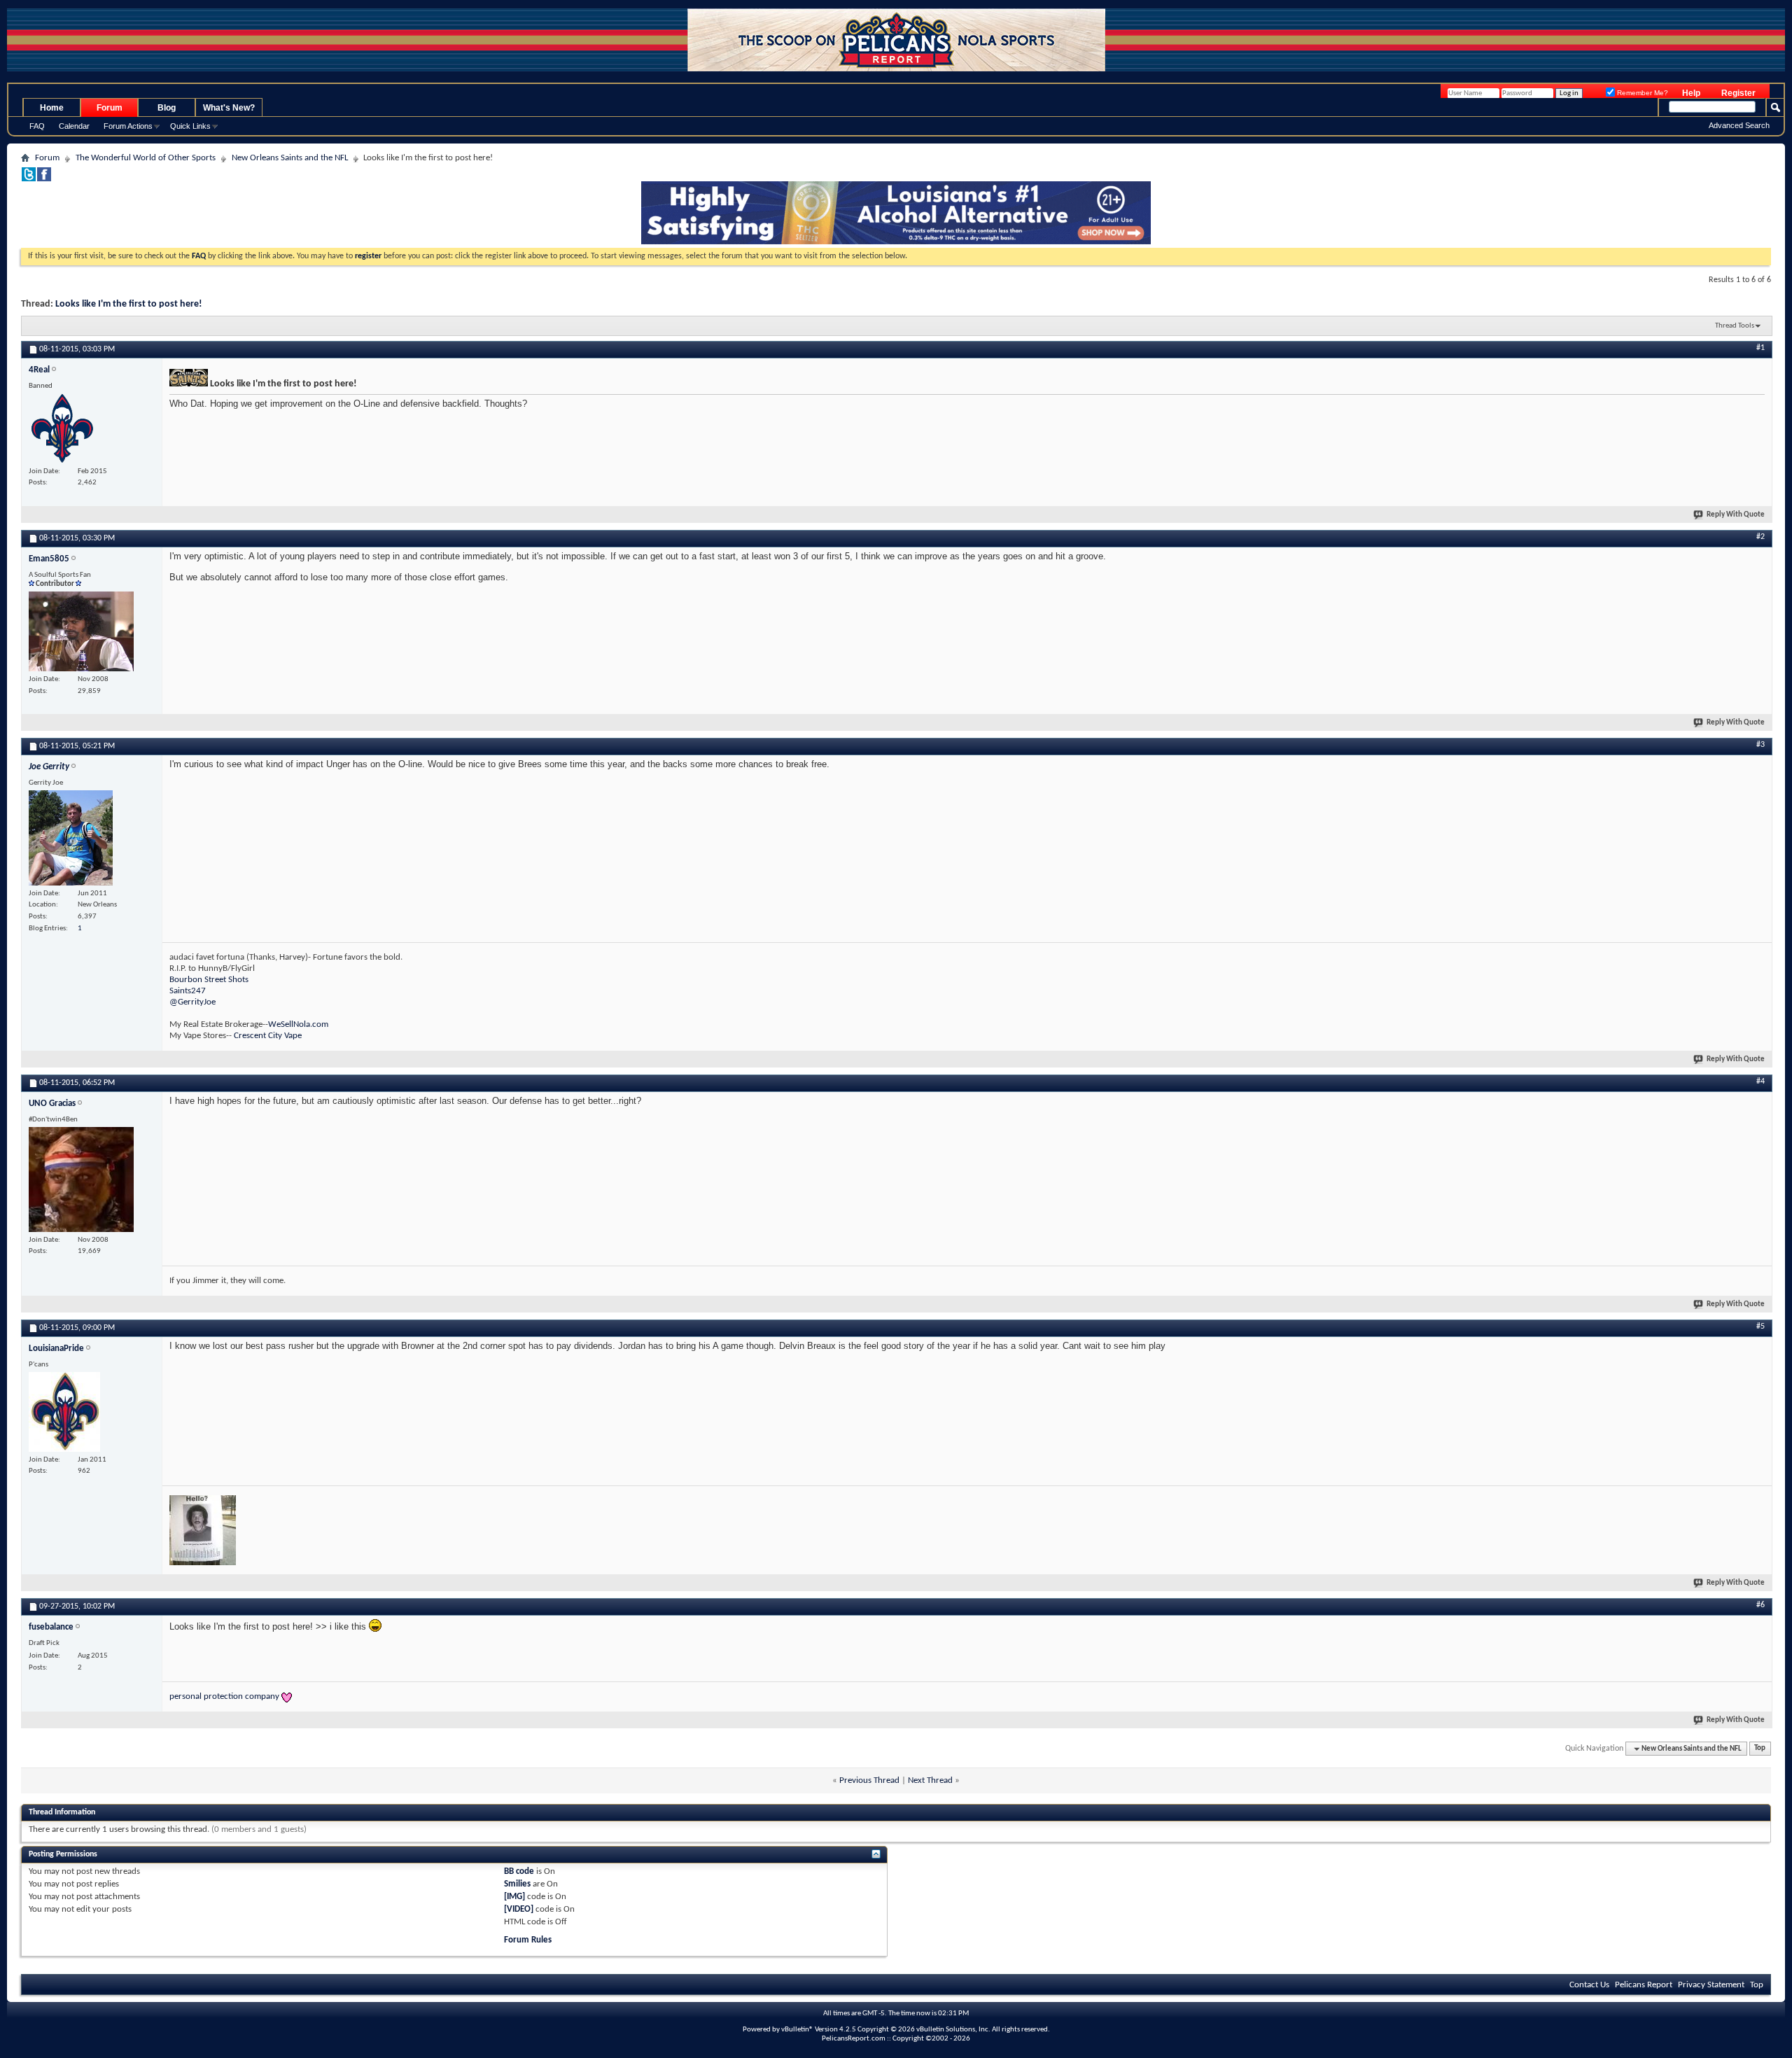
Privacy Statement (1711, 1985)
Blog (167, 108)
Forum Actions (128, 126)
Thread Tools (1735, 326)
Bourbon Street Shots (209, 980)
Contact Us (1589, 1985)
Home (52, 108)
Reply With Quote (1736, 515)
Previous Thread (869, 1780)
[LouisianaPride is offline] (64, 1412)
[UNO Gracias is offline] (81, 1179)
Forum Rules (528, 1940)
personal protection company (224, 1696)
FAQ (37, 126)
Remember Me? (1641, 93)
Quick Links (190, 126)
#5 (1760, 1326)
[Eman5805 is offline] (81, 631)
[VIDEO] (519, 1909)
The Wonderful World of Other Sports (146, 158)
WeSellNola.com (298, 1024)
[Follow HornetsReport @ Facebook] (44, 179)
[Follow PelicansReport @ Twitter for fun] (29, 179)
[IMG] (514, 1897)
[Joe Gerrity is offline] (71, 838)
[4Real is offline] (64, 428)
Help (1691, 93)
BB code (519, 1871)
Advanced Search (1739, 125)
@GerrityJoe (192, 1002)
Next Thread (930, 1780)
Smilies (517, 1884)
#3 (1760, 745)
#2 (1760, 537)
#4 (1760, 1081)
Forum (110, 108)
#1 (1760, 348)
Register (1738, 93)
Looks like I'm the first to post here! (129, 304)
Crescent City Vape (268, 1036)
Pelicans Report (1644, 1985)
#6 (1760, 1605)
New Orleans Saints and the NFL (290, 158)
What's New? (229, 108)
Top (1760, 1749)
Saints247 (188, 991)
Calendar (74, 126)
